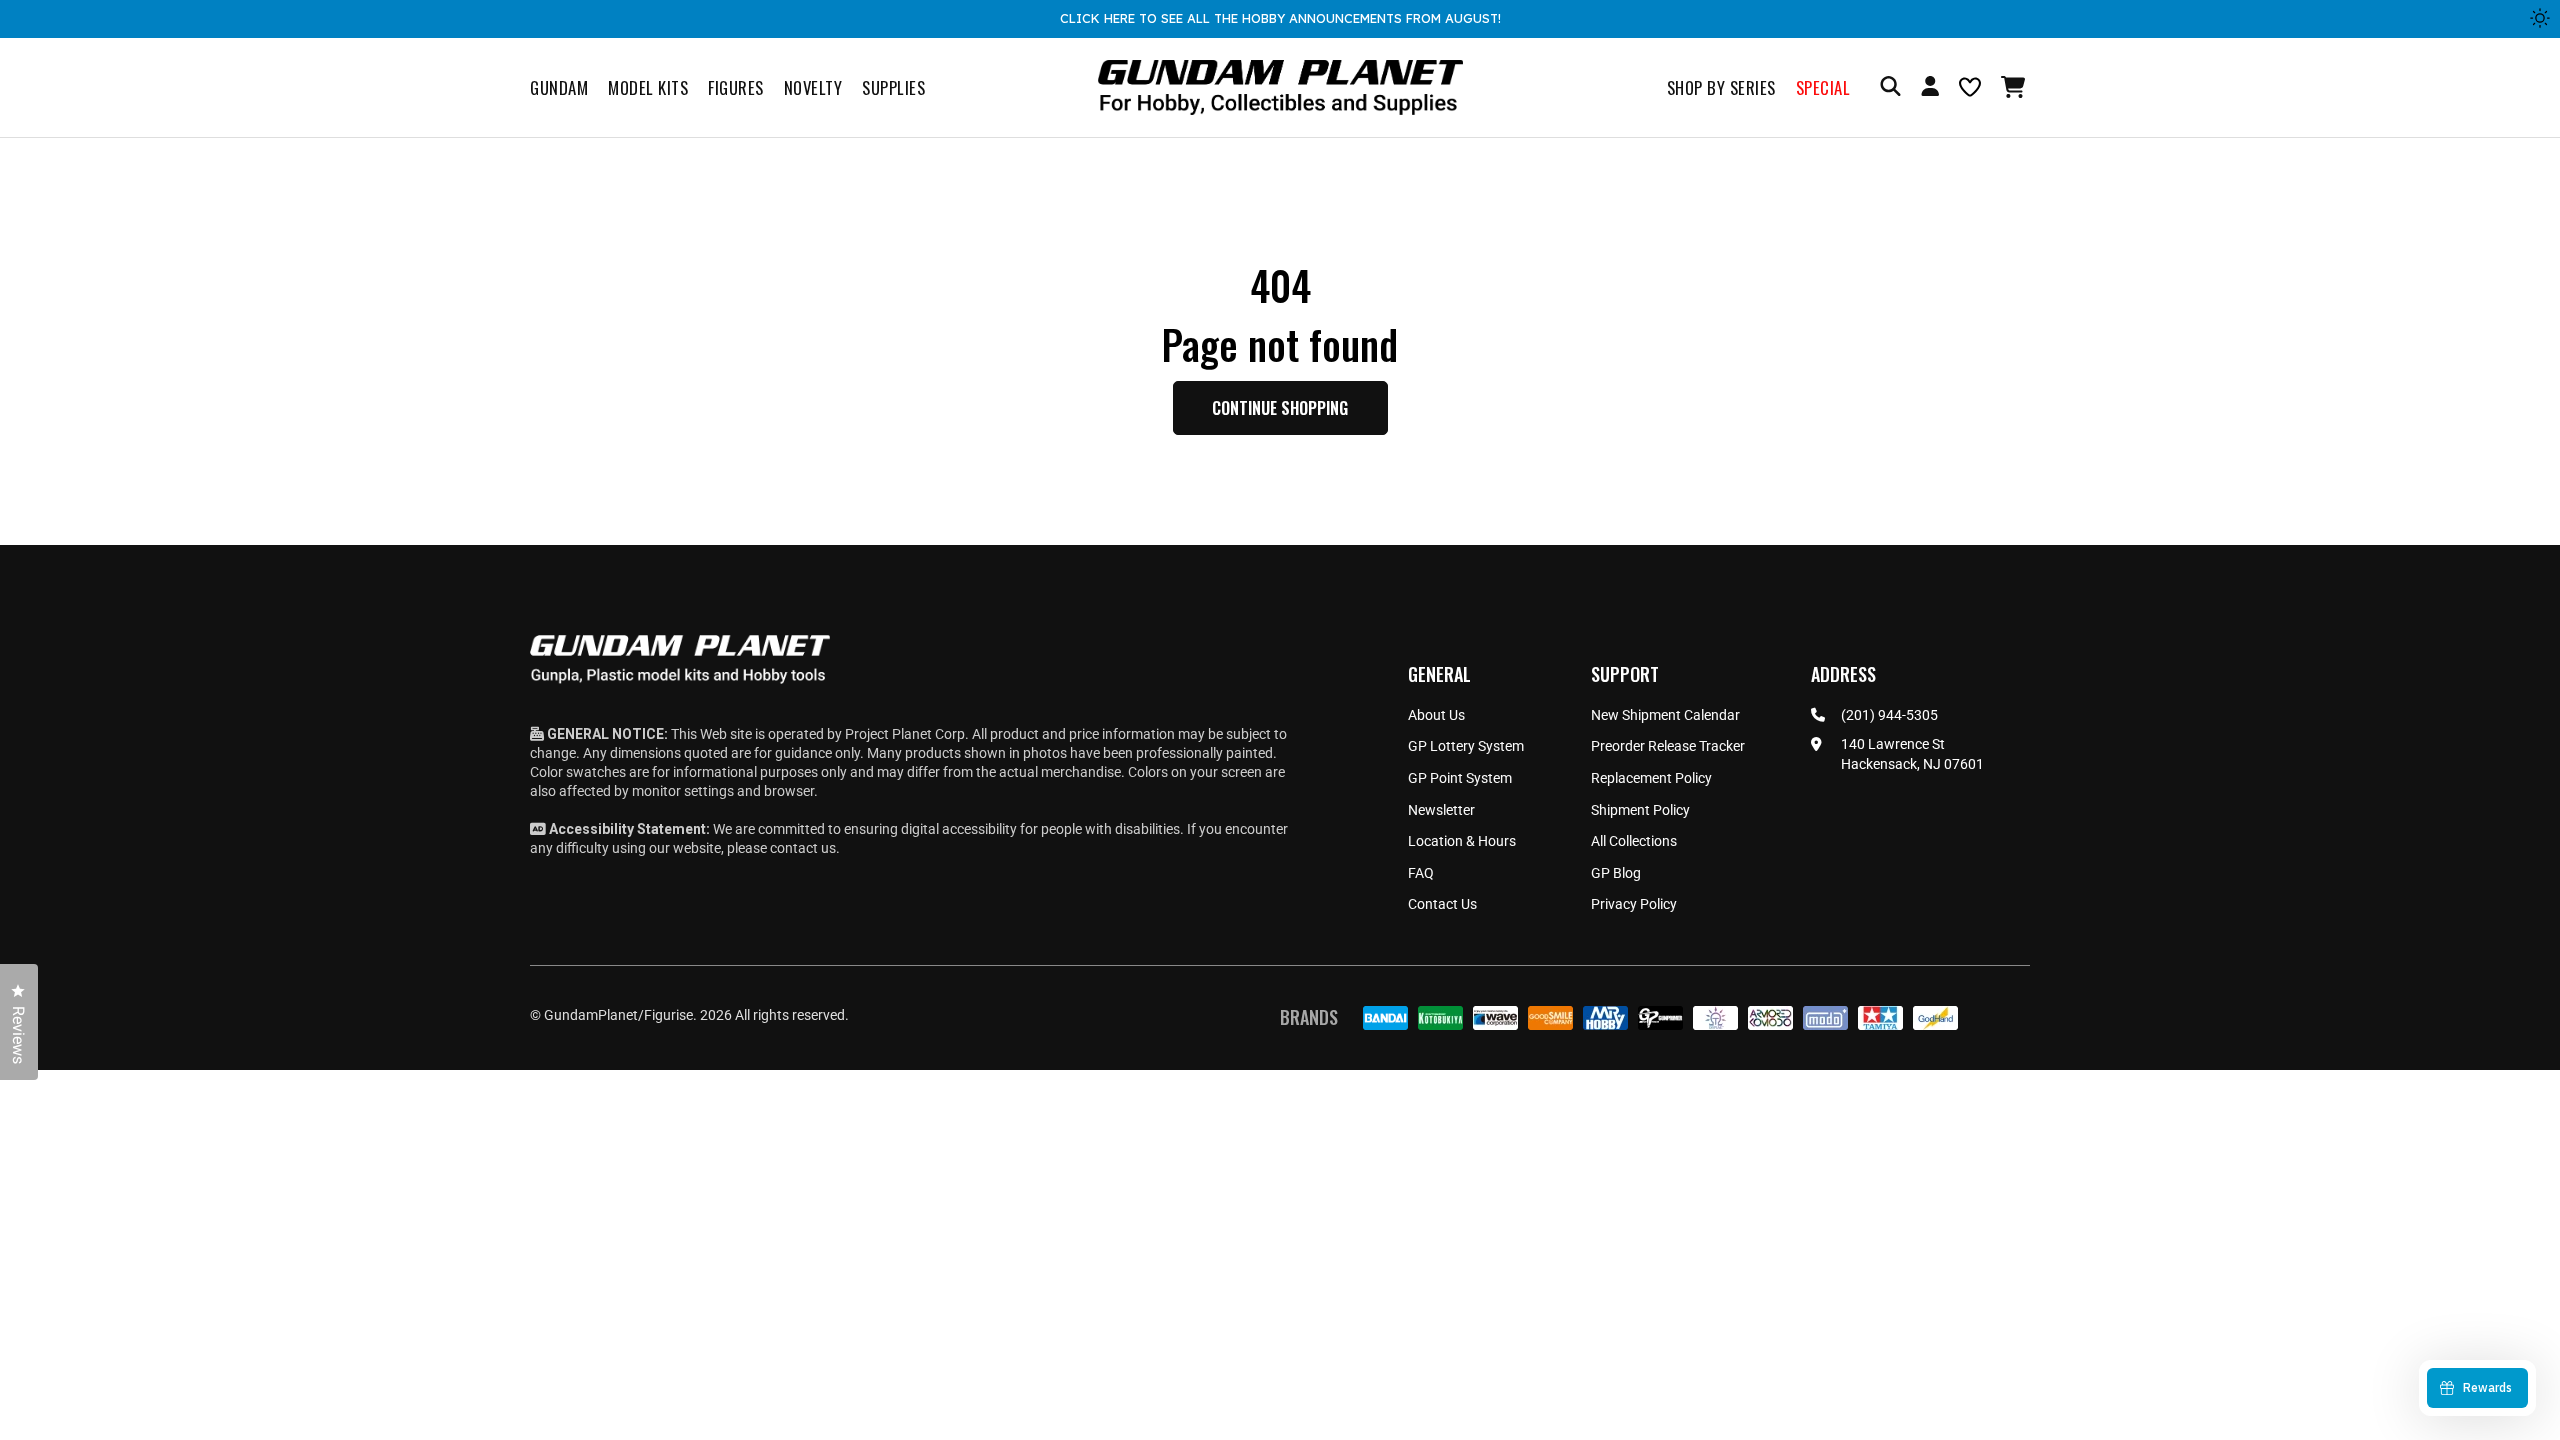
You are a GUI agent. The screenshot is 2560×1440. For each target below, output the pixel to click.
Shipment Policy (1640, 810)
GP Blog (1616, 873)
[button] (2015, 87)
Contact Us (1442, 904)
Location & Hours (1462, 841)
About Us (1436, 715)
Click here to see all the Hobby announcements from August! (1280, 18)
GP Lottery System (1466, 746)
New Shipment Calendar (1665, 715)
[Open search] (1890, 87)
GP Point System (1460, 778)
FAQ (1421, 873)
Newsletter (1441, 810)
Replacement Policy (1651, 778)
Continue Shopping (1280, 408)
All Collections (1634, 841)
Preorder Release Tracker (1668, 746)
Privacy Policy (1634, 904)
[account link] (1930, 89)
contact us (803, 848)
